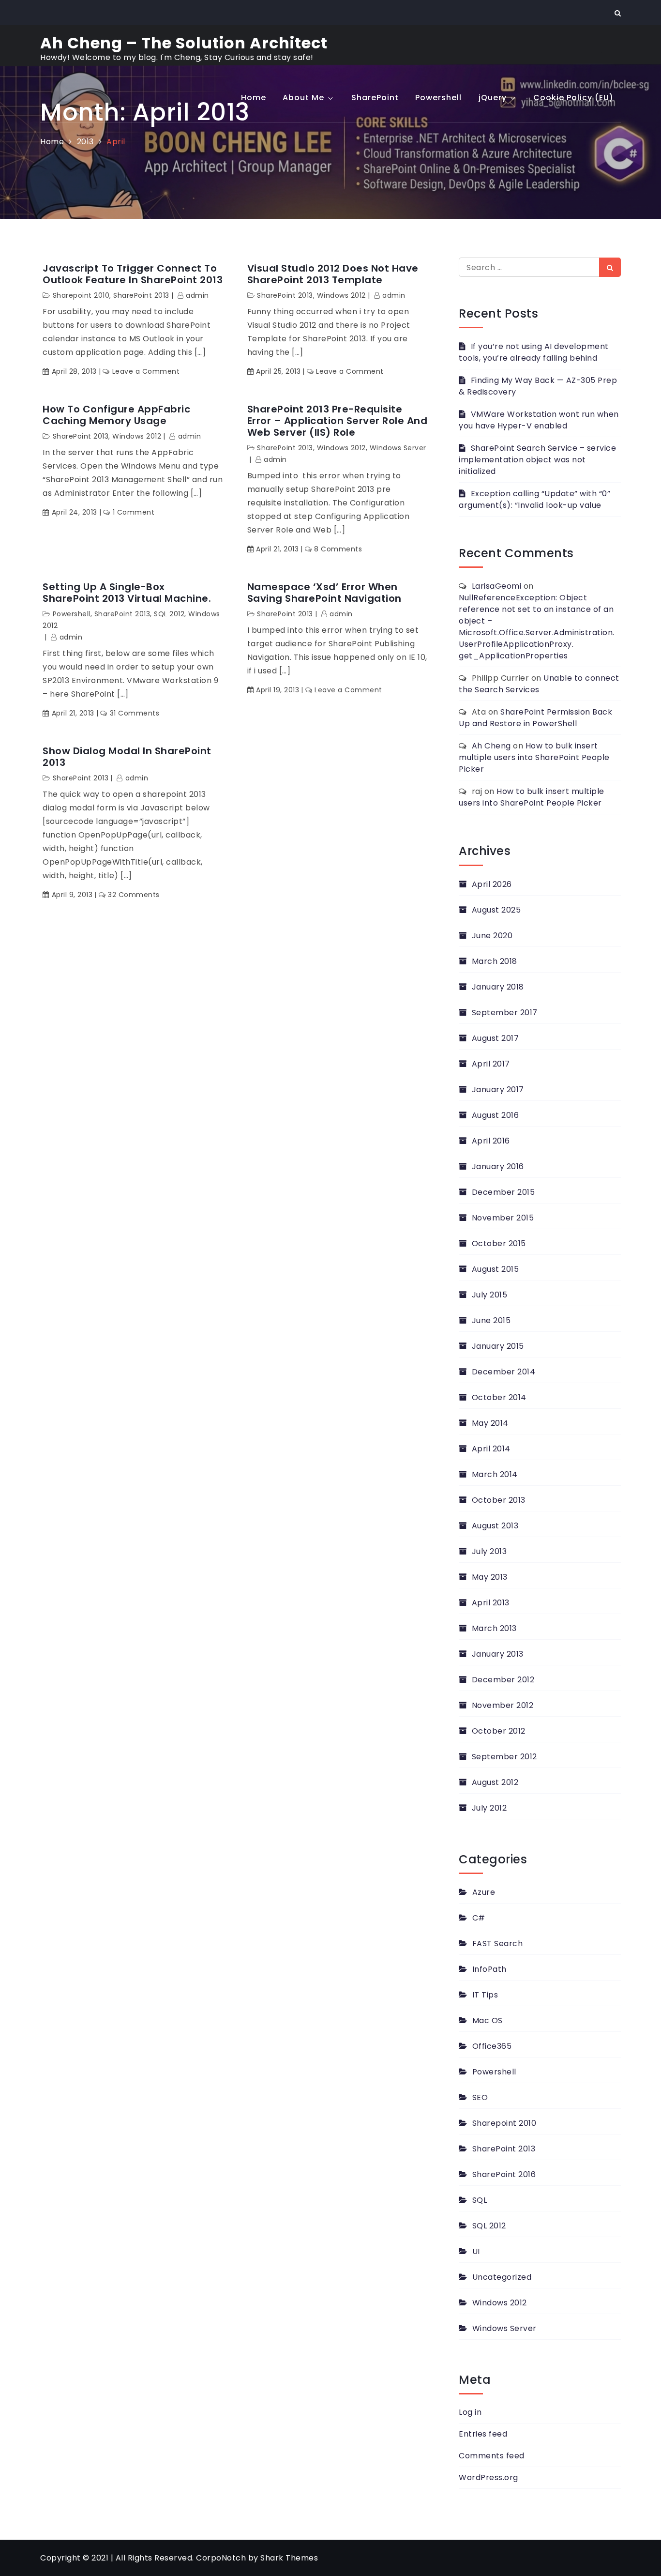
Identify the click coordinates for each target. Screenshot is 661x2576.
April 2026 (492, 884)
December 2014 (503, 1372)
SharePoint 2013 (141, 295)
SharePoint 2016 (504, 2174)
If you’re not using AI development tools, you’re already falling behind (534, 352)
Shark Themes (289, 2558)
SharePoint (375, 98)
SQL (480, 2200)
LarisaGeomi (497, 586)
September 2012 (504, 1757)
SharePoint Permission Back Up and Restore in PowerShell (535, 718)
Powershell (438, 98)
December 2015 (503, 1192)
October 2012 (499, 1731)
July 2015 (489, 1295)
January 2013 (498, 1654)
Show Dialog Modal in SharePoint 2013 (127, 757)
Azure (484, 1892)
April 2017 (491, 1064)
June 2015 (491, 1320)
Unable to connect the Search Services (539, 684)
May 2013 (490, 1577)
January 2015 (498, 1346)
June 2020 (492, 936)
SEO (480, 2097)
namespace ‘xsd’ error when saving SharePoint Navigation (324, 593)
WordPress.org (488, 2477)
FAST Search (497, 1943)
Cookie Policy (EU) (573, 98)
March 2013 (494, 1628)
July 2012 (489, 1808)
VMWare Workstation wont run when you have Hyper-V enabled (539, 420)
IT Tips (485, 1995)
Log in (470, 2412)
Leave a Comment (146, 371)
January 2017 (498, 1090)
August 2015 (495, 1269)
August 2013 (495, 1526)
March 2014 (495, 1474)
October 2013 (499, 1500)
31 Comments (135, 713)
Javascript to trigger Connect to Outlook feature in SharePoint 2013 (133, 274)
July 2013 (489, 1551)
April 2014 (491, 1449)
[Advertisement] (330, 195)
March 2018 (495, 961)
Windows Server (398, 448)
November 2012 (503, 1705)
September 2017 (505, 1013)
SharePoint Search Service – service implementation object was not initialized (537, 460)
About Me (303, 98)
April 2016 (491, 1141)
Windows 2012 (341, 295)
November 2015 (503, 1218)
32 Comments (134, 895)
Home (254, 98)
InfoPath (489, 1969)
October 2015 (499, 1243)
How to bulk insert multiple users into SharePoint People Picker (534, 757)
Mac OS (488, 2020)
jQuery (493, 98)
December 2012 (503, 1680)
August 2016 (495, 1115)
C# (479, 1918)
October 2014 (499, 1397)
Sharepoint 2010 (81, 295)
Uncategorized (502, 2277)
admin (197, 295)
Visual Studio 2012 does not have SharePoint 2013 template (333, 274)
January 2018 (498, 987)
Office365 (492, 2046)
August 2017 (495, 1038)
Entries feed (483, 2434)
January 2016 (498, 1166)
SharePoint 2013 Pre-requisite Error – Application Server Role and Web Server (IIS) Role (338, 421)
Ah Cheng (491, 746)
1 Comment (134, 512)
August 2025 (496, 910)
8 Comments (338, 549)
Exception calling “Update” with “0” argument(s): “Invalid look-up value (534, 499)
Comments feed (492, 2456)
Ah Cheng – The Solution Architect (184, 43)
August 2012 (495, 1782)
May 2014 (490, 1423)
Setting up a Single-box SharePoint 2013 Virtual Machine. (127, 593)
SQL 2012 (169, 614)
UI (476, 2251)
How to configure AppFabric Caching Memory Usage (116, 415)
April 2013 (491, 1603)
